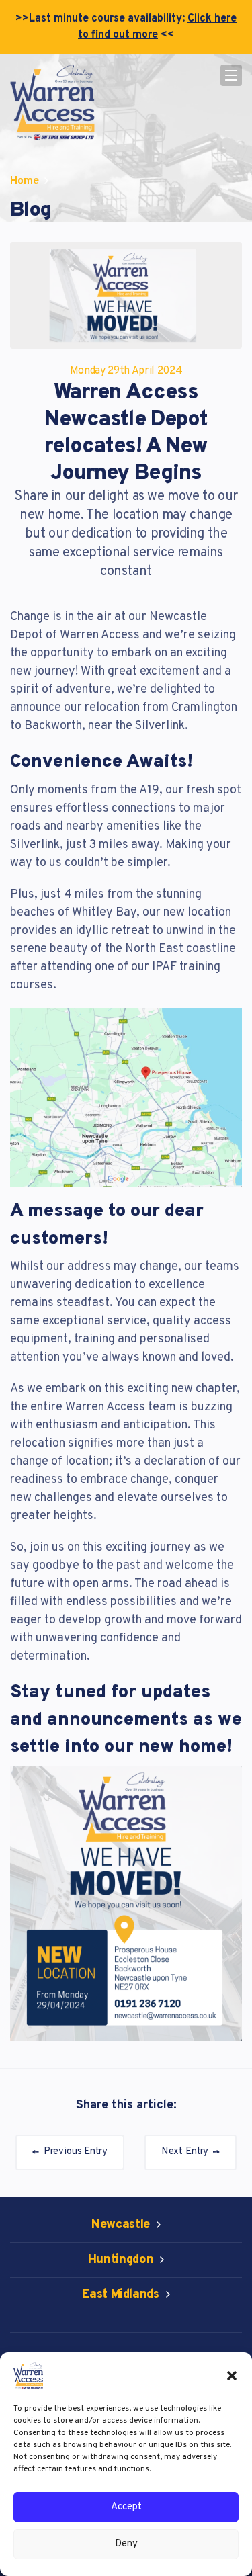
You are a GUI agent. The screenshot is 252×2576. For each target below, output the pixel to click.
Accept (126, 2507)
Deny (126, 2544)
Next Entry (186, 2152)
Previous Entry (74, 2152)
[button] (232, 2376)
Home (25, 181)
